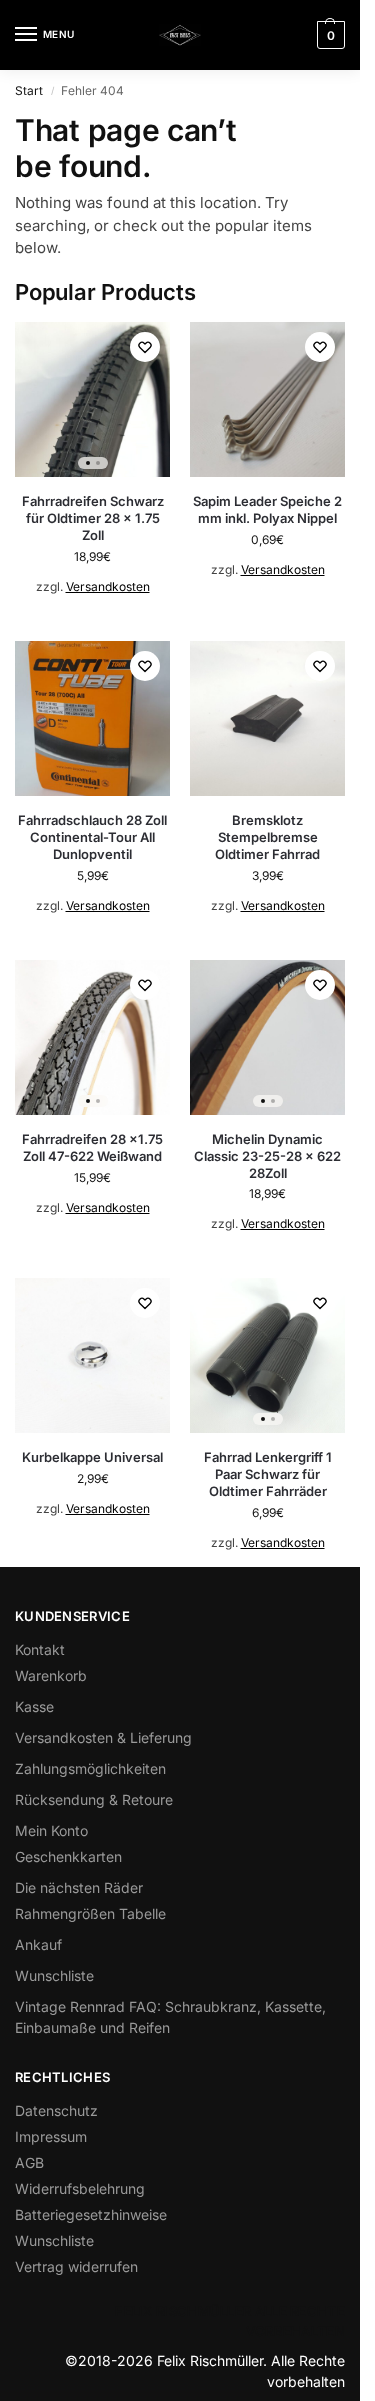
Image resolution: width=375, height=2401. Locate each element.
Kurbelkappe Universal (92, 1457)
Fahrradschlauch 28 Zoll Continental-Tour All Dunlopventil (92, 837)
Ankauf (38, 1944)
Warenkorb (51, 1675)
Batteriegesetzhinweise (91, 2214)
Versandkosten (108, 586)
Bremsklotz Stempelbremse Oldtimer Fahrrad (267, 837)
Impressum (51, 2136)
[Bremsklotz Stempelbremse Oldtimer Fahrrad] (267, 718)
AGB (29, 2162)
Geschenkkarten (68, 1856)
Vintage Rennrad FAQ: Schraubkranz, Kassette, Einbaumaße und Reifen (170, 2017)
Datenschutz (56, 2110)
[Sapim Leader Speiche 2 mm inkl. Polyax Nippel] (267, 399)
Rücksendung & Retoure (94, 1799)
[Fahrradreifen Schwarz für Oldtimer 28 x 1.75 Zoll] (92, 399)
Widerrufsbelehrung (80, 2188)
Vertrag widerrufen (76, 2266)
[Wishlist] (145, 347)
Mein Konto (51, 1830)
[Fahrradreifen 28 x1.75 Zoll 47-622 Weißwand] (92, 1037)
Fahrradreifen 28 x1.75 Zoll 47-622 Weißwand (92, 1147)
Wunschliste (54, 1975)
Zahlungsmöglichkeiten (90, 1768)
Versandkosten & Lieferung (103, 1737)
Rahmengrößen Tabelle (90, 1913)
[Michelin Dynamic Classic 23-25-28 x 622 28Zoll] (267, 1037)
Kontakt (40, 1649)
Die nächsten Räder (79, 1887)
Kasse (34, 1706)
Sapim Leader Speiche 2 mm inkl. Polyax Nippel (267, 509)
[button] (328, 35)
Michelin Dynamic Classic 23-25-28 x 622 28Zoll (267, 1156)
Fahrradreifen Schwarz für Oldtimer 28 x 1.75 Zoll (93, 518)
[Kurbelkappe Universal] (92, 1355)
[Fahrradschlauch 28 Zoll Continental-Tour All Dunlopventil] (92, 718)
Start (29, 90)
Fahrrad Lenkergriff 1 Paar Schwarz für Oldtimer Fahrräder (268, 1474)
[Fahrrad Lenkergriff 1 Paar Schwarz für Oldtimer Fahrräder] (267, 1355)
